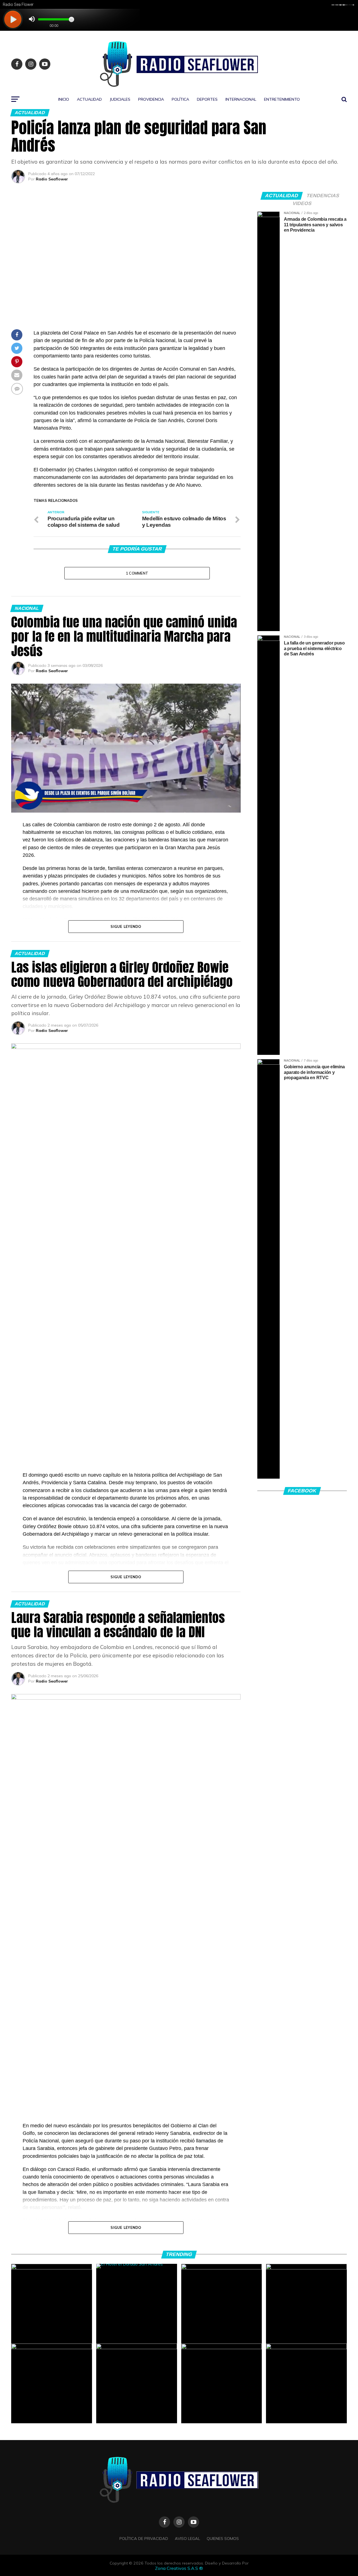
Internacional (241, 99)
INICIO (64, 99)
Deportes (207, 99)
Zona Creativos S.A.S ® (179, 2568)
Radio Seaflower (52, 179)
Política (180, 99)
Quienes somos (223, 2539)
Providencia (151, 99)
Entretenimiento (282, 99)
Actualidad (89, 99)
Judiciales (120, 99)
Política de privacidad (144, 2539)
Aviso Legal (187, 2539)
